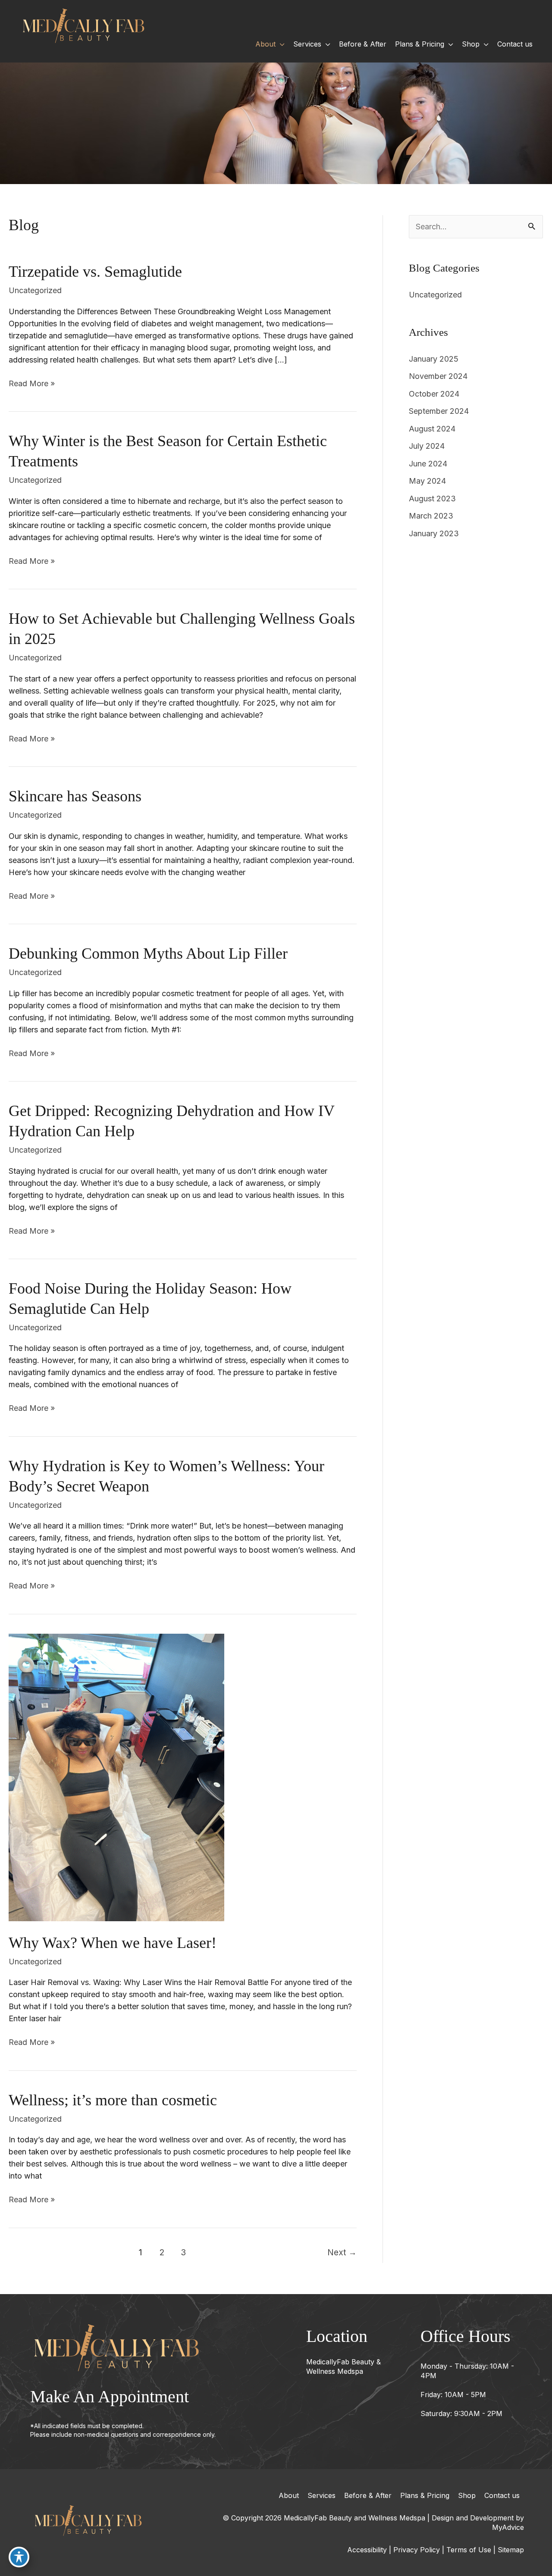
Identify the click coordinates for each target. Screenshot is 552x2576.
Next (342, 2252)
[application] (280, 44)
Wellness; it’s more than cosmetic (113, 2100)
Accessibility (367, 2550)
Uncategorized (35, 290)
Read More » (32, 384)
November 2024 (438, 376)
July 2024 (427, 446)
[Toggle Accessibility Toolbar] (19, 2557)
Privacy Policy (417, 2550)
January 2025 (434, 359)
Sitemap (511, 2550)
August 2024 (432, 429)
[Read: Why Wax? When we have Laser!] (116, 1777)
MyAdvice (508, 2527)
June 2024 (428, 464)
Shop (467, 2495)
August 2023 (432, 499)
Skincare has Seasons (75, 796)
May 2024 (427, 481)
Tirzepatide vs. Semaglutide (95, 272)
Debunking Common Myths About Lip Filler (148, 953)
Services (321, 2495)
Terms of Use (469, 2550)
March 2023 (431, 516)
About (289, 2495)
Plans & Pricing (425, 2495)
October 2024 (434, 394)
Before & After (368, 2495)
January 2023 (434, 533)
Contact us (502, 2495)
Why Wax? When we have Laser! (113, 1943)
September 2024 (439, 411)
